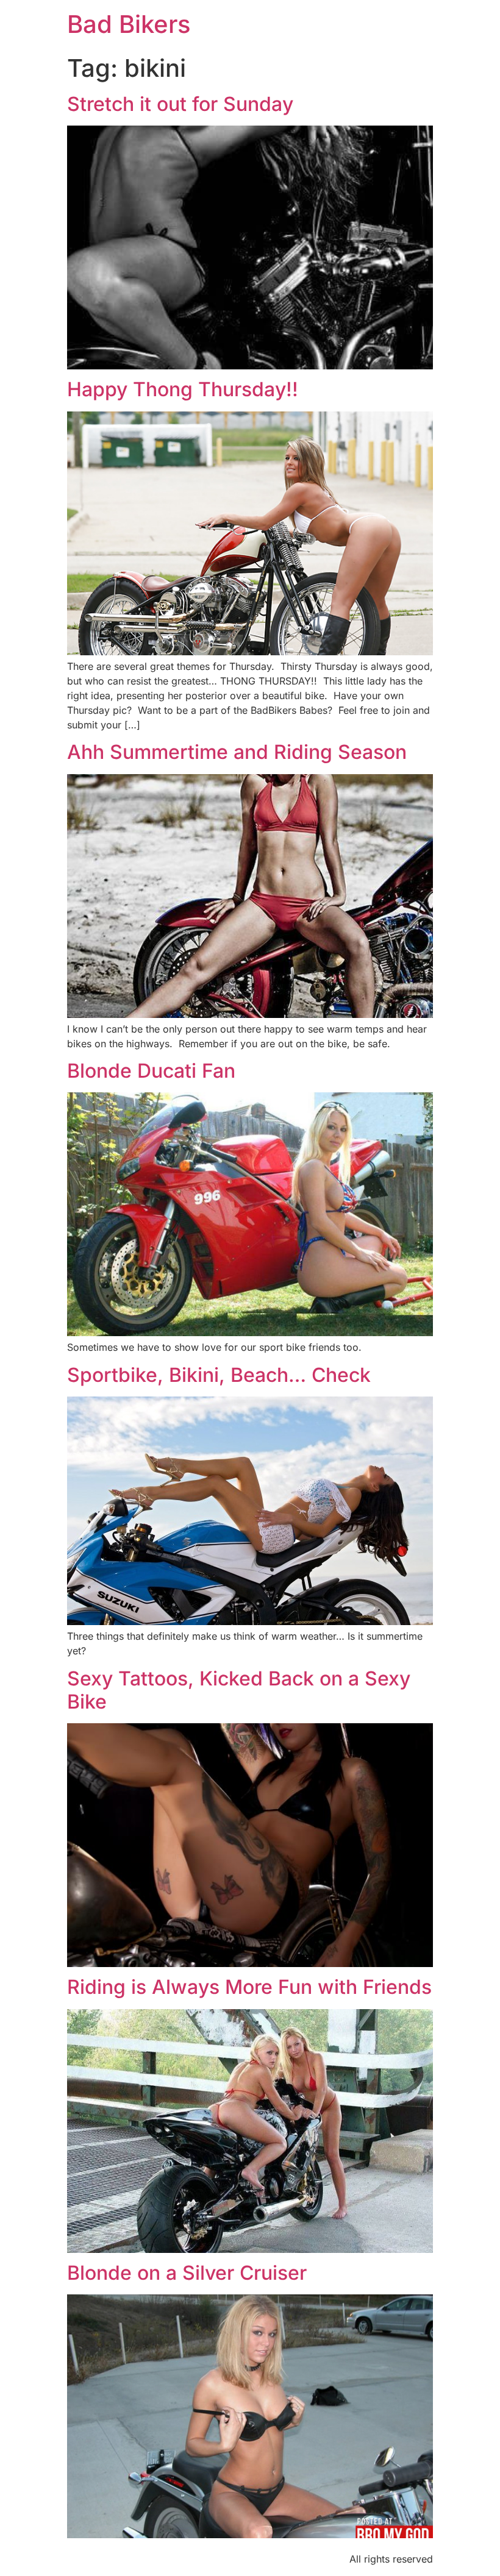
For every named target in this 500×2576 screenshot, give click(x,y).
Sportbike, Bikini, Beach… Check (219, 1375)
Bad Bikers (129, 24)
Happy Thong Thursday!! (183, 389)
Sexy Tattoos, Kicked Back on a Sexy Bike (239, 1690)
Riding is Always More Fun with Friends (249, 1987)
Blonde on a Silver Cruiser (187, 2273)
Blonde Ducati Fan (151, 1071)
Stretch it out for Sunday (180, 104)
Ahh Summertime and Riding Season (237, 752)
